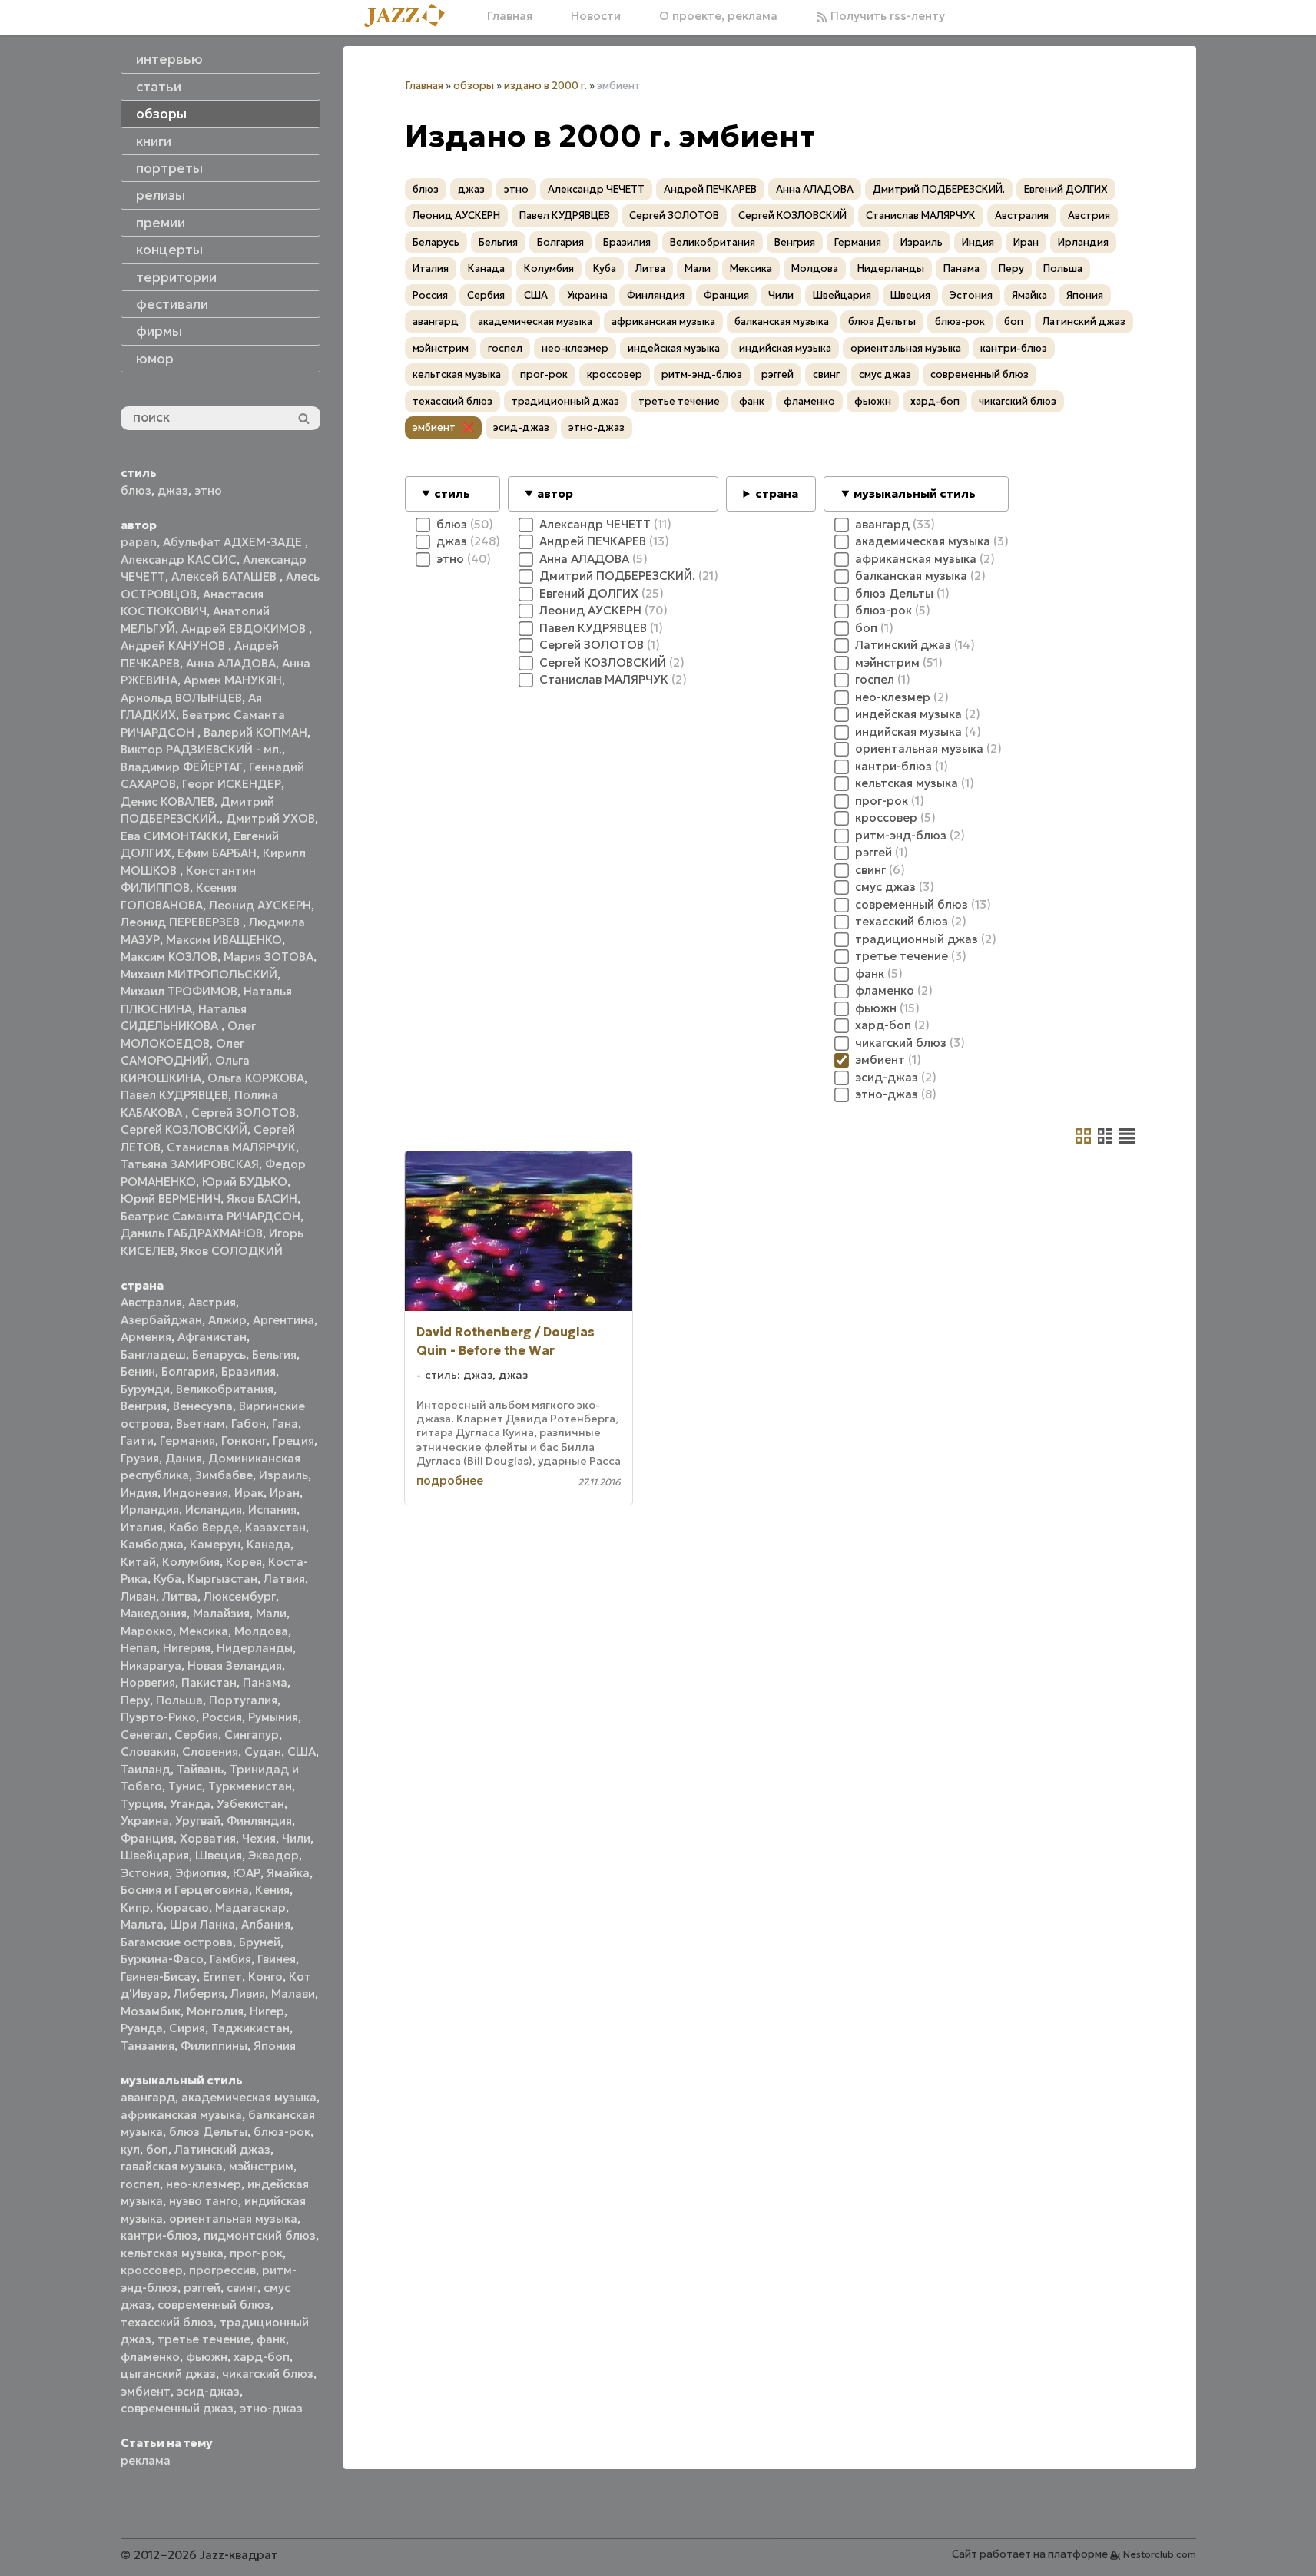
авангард (148, 2097)
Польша (179, 1700)
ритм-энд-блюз (702, 374)
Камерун (215, 1544)
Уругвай (198, 1821)
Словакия (148, 1752)
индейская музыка (674, 348)
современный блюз (214, 2304)
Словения (210, 1752)
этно (208, 490)
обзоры (474, 86)
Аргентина (283, 1320)
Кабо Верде (204, 1527)
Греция (293, 1440)
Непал (139, 1648)
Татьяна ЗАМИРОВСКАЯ (190, 1164)
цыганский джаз (168, 2374)
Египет (222, 1977)
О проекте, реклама (718, 16)
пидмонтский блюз (260, 2235)
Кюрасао (182, 1907)
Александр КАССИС (179, 560)
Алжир (227, 1320)
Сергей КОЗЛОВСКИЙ (184, 1129)
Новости (596, 16)
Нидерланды (255, 1648)
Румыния (273, 1717)
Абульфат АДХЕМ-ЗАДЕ (234, 542)
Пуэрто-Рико (158, 1717)
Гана (285, 1424)
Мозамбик (151, 2011)
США (302, 1752)
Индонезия (196, 1493)
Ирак (249, 1493)
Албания (266, 1924)
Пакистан (209, 1682)
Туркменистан (250, 1786)
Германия (187, 1440)
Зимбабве (224, 1475)
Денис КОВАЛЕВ (167, 801)
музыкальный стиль (915, 493)
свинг (242, 2288)
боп (157, 2149)
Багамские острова (177, 1942)
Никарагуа (151, 1665)
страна (777, 493)
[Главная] (410, 17)
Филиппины (214, 2046)
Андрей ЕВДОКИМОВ (245, 629)
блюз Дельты (208, 2132)
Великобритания (225, 1389)
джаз (173, 490)
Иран (285, 1493)
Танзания (148, 2046)
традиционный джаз (565, 401)
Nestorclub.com (1160, 2554)
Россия (222, 1717)
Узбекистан (250, 1804)
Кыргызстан (222, 1579)
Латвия (284, 1579)
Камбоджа (152, 1544)
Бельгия (274, 1354)
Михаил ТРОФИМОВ (179, 991)
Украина (145, 1821)
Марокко (147, 1631)
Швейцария (155, 1855)
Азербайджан (161, 1320)
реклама (146, 2460)
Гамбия (230, 1959)
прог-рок (256, 2253)
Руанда (142, 2028)
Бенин (138, 1371)
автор (555, 493)
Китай (138, 1562)
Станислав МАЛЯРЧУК (231, 1147)
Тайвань (200, 1769)
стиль (452, 493)
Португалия (243, 1700)
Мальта (142, 1924)
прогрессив (222, 2270)
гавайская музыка (172, 2166)
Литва (180, 1596)
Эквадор (273, 1855)
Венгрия (144, 1406)
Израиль (283, 1475)
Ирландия (150, 1510)
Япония (275, 2046)
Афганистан (212, 1337)
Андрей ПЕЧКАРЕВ (710, 189)
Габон (249, 1424)
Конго (265, 1977)
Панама (265, 1682)
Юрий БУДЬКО (245, 1182)
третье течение (204, 2339)
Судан (263, 1752)
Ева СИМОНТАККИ (174, 836)
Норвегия (148, 1682)
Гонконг (244, 1440)
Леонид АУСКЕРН (260, 905)
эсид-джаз (208, 2391)
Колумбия (191, 1562)
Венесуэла (203, 1406)
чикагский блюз (268, 2374)
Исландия (214, 1510)
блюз (136, 490)
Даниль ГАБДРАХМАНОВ (192, 1233)
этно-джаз (271, 2408)
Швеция (219, 1855)
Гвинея (277, 1959)
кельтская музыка (172, 2253)
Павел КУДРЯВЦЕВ (174, 1095)
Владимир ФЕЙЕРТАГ (182, 767)
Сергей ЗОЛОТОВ (244, 1113)
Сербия (196, 1735)
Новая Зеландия (235, 1665)
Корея (244, 1562)
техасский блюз (167, 2322)
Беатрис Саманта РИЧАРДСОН (210, 1216)
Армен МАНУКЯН (233, 680)
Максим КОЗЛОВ (169, 957)
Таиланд (146, 1769)
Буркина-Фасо (162, 1959)
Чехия (259, 1838)
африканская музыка (181, 2115)
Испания (272, 1510)
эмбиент (146, 2391)
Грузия (140, 1458)
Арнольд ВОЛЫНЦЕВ (181, 698)
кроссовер (152, 2270)
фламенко (150, 2357)
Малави (293, 1993)
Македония (154, 1613)
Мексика (204, 1631)
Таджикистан (250, 2028)
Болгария (188, 1371)
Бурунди (145, 1389)
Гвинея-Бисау (159, 1977)
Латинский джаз (222, 2149)
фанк (271, 2339)
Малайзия (221, 1613)
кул (130, 2149)
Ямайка (288, 1873)
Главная (510, 16)
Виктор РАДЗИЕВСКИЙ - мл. (201, 749)
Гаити (137, 1440)
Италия (142, 1527)
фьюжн (207, 2357)
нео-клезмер (204, 2184)
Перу (135, 1700)
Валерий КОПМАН (255, 732)
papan (139, 542)
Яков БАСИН (262, 1199)
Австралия (151, 1302)
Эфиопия (201, 1873)
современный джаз (177, 2408)
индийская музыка (785, 348)
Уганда (190, 1804)
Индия (139, 1493)
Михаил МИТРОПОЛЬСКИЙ (199, 974)
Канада (269, 1544)
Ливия (248, 1993)
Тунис (185, 1786)
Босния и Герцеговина (185, 1890)
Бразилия (249, 1371)
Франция (147, 1838)
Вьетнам (201, 1424)
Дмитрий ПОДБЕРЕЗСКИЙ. (939, 189)
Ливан (138, 1596)
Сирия (187, 2028)
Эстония (145, 1873)
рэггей (202, 2288)
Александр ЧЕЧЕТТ (596, 189)
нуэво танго (204, 2201)
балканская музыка (782, 321)
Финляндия (259, 1821)
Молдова (261, 1631)
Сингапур (252, 1735)
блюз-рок (282, 2132)
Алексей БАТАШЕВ (225, 576)
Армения (146, 1337)
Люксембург (240, 1596)
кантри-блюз (159, 2235)
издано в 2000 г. (545, 86)
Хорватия (208, 1838)
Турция (142, 1804)
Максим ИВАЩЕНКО (224, 940)
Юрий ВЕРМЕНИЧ (171, 1199)
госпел (140, 2184)
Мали (271, 1613)
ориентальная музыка (233, 2218)
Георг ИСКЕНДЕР (232, 784)
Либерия (199, 1993)
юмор (155, 359)
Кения (272, 1890)
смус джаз (885, 374)
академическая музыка (249, 2097)
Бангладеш (153, 1354)
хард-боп (262, 2357)
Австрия (212, 1302)
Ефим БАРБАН (217, 853)
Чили (296, 1838)
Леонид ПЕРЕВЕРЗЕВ (182, 922)
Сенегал (144, 1735)
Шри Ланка (202, 1924)
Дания (184, 1458)
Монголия (215, 2011)
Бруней (260, 1942)
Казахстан (275, 1527)
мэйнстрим (261, 2166)
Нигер (267, 2011)
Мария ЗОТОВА (269, 957)
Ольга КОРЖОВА (256, 1078)
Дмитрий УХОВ (270, 818)
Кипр (135, 1907)
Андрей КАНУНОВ (174, 646)
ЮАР (247, 1873)
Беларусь (219, 1354)
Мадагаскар (250, 1907)
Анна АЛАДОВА (231, 663)
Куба (167, 1579)
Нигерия (187, 1648)
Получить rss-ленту (886, 16)
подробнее (450, 1480)
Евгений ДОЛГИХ (1066, 189)
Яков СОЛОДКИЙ (232, 1251)
